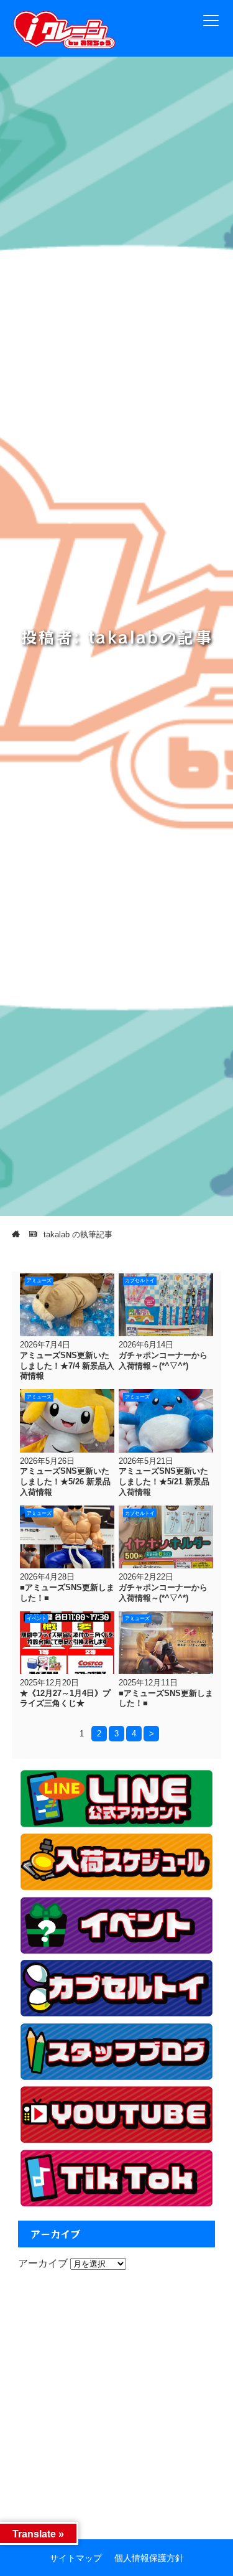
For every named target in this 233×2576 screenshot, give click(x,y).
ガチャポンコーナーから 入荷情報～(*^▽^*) (163, 1361)
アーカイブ (43, 2263)
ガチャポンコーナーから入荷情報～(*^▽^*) (163, 1593)
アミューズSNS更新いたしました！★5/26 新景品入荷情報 (65, 1481)
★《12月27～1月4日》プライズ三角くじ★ (65, 1698)
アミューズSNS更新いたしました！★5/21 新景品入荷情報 (164, 1481)
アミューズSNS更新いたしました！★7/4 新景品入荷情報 (67, 1365)
